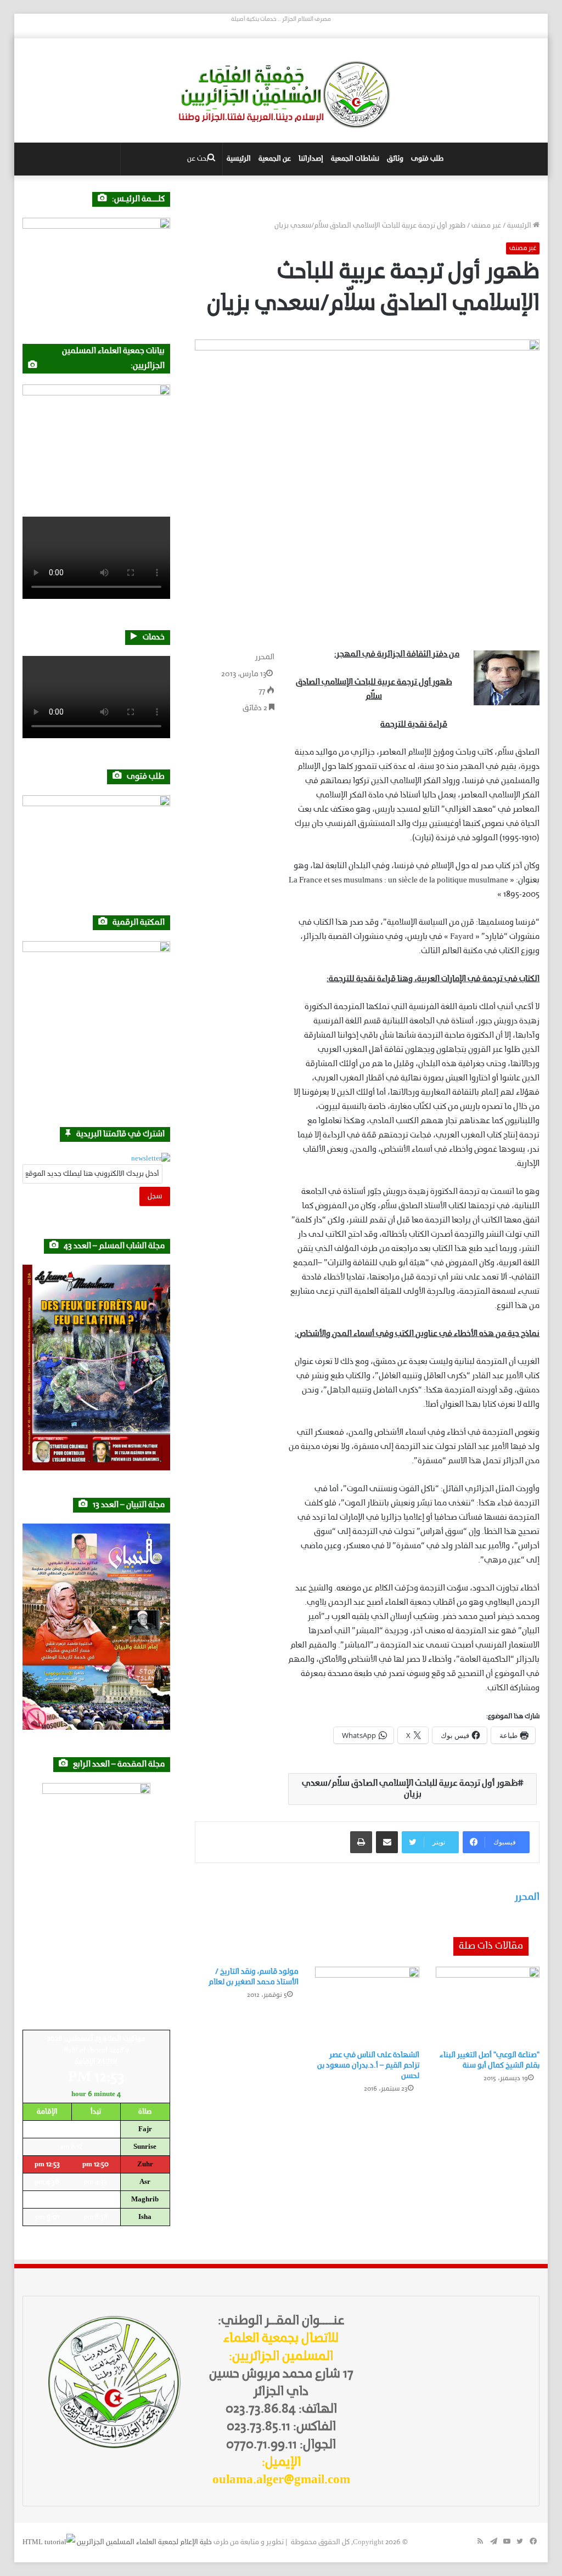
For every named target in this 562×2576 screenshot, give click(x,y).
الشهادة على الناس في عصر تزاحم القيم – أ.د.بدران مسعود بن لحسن (368, 2066)
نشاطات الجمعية (355, 159)
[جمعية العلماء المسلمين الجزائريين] (281, 95)
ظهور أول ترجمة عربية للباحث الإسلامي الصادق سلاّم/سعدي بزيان (410, 1789)
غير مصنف (486, 226)
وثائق (395, 159)
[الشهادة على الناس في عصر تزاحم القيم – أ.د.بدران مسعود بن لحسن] (367, 2006)
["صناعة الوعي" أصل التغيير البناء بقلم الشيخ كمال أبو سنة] (488, 2006)
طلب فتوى (427, 159)
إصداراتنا (311, 159)
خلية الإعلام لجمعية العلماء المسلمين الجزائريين (144, 2542)
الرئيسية (239, 159)
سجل (155, 1196)
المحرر (265, 657)
